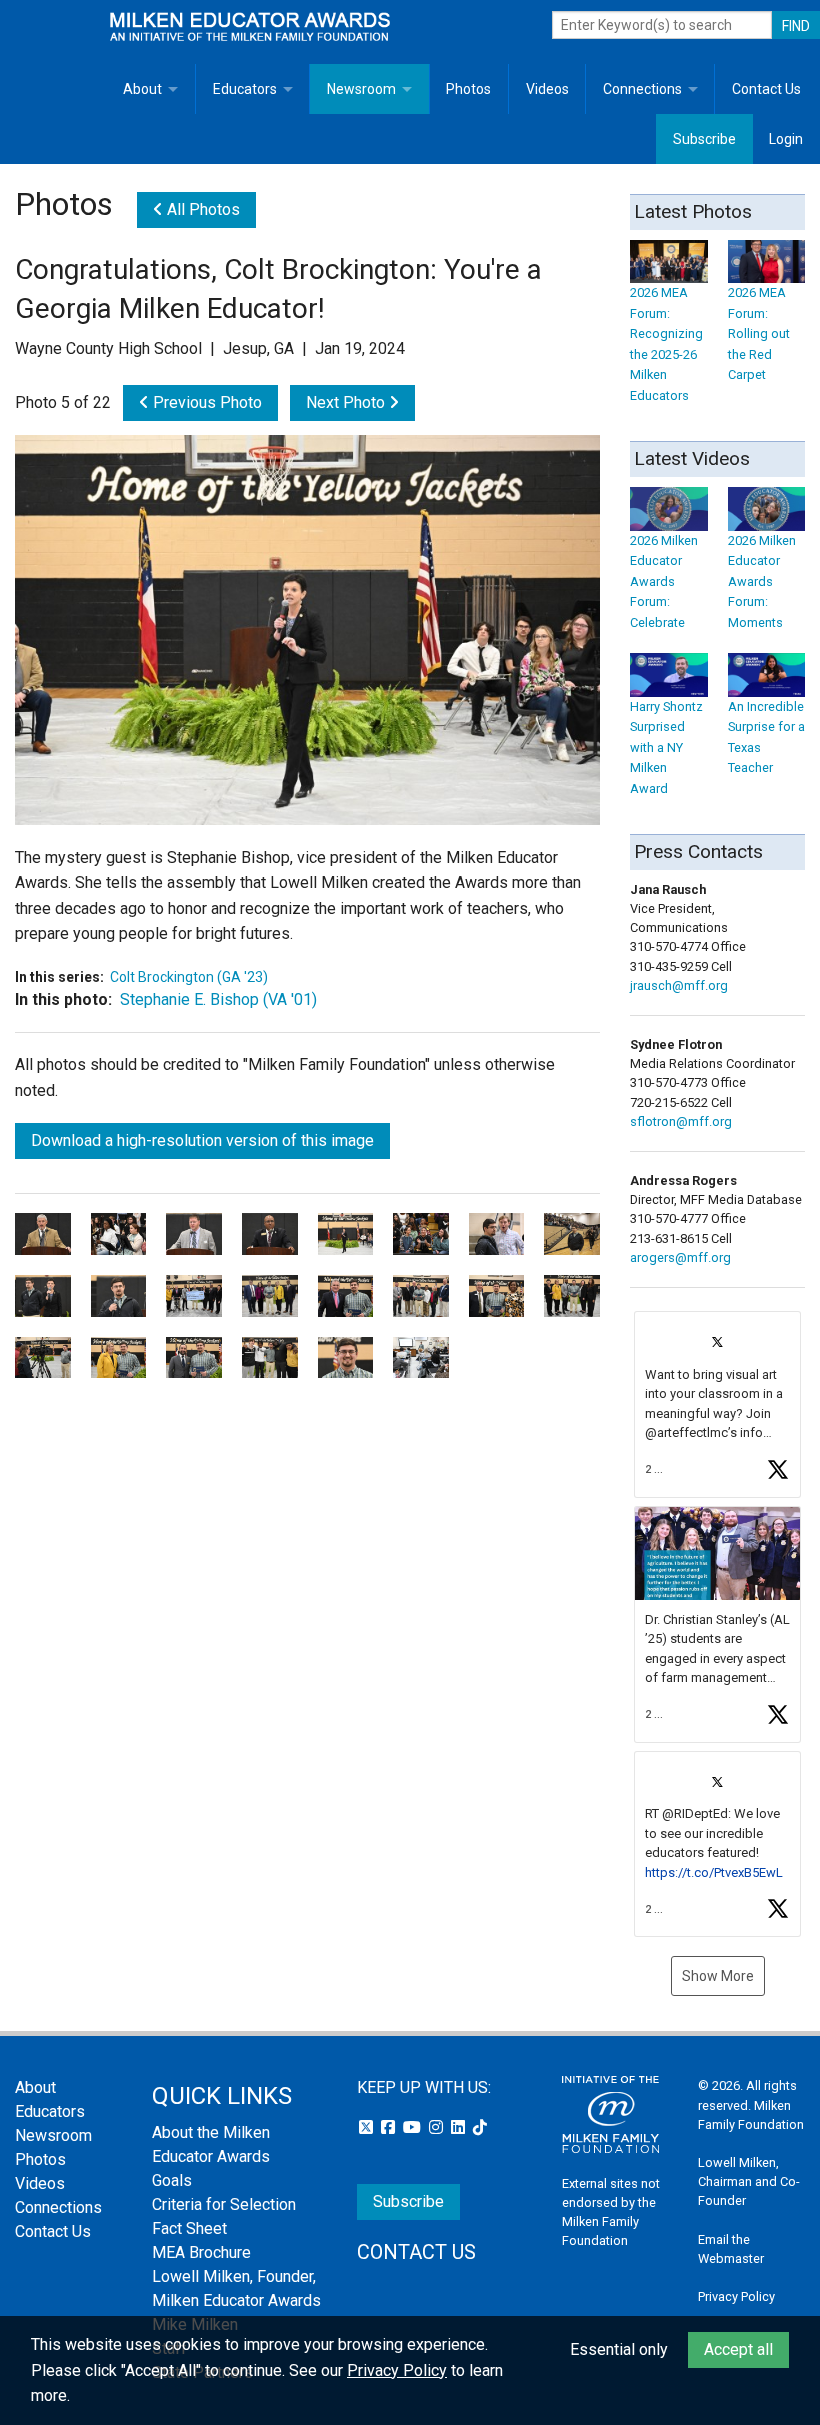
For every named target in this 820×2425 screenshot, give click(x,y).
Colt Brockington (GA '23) (189, 977)
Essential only (619, 2349)
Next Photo (347, 402)
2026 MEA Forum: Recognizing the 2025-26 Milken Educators (666, 343)
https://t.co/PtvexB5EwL (714, 1872)
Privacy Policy (736, 2296)
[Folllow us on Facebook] (390, 2127)
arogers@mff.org (680, 1257)
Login (786, 139)
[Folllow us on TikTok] (480, 2127)
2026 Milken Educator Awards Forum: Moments (762, 581)
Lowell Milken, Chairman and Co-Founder (749, 2181)
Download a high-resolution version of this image (202, 1140)
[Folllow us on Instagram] (438, 2127)
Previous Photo (205, 402)
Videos (547, 89)
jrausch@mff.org (679, 985)
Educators (245, 89)
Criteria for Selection (224, 2204)
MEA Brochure (201, 2252)
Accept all (738, 2349)
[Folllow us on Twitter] (368, 2127)
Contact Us (766, 89)
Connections (642, 89)
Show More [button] (718, 1976)
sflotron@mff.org (681, 1121)
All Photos (201, 209)
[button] (717, 1404)
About (142, 89)
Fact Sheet (189, 2228)
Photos (468, 89)
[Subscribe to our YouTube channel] (414, 2127)
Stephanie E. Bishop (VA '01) (218, 999)
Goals (172, 2180)
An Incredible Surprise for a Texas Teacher (766, 737)
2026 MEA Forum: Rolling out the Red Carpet (759, 333)
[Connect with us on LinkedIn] (460, 2127)
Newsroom (361, 89)
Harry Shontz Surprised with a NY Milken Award (666, 747)
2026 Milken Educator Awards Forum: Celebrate (664, 581)
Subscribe (704, 139)
